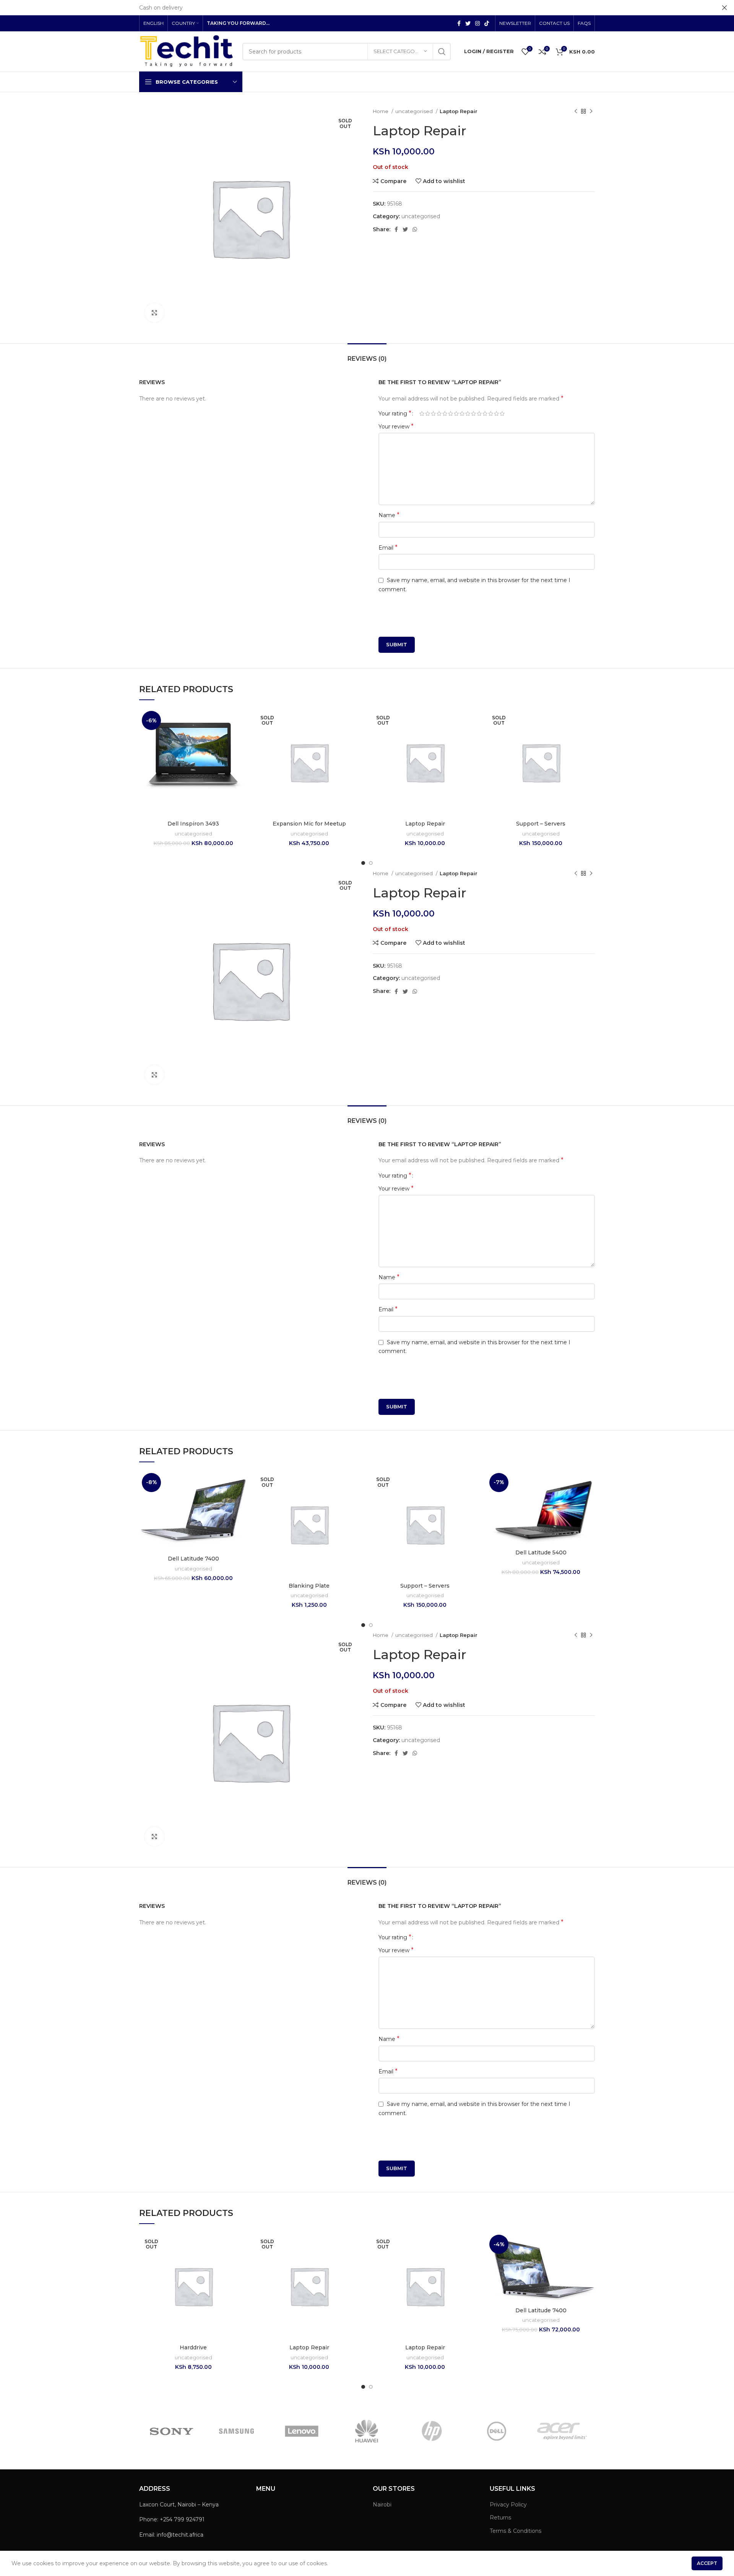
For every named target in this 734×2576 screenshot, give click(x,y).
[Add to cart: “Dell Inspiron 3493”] (242, 738)
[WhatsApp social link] (415, 229)
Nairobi (382, 2505)
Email (388, 547)
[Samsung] (237, 2431)
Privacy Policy (508, 2505)
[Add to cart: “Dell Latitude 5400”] (589, 1500)
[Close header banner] (724, 8)
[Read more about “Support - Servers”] (589, 738)
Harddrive (193, 2347)
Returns (500, 2518)
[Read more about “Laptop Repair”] (473, 738)
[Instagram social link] (477, 23)
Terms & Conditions (516, 2531)
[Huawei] (367, 2431)
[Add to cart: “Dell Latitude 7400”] (242, 1500)
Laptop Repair (425, 824)
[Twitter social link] (468, 23)
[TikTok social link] (487, 23)
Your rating (395, 414)
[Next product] (591, 112)
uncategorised (415, 111)
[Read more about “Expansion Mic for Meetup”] (357, 738)
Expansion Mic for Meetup (309, 824)
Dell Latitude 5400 (541, 1552)
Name (389, 515)
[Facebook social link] (459, 23)
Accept (707, 2563)
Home (381, 111)
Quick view (242, 755)
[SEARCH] (442, 52)
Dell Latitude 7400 (193, 1559)
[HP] (432, 2431)
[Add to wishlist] (242, 721)
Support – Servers (541, 824)
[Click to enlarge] (154, 313)
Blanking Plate (309, 1586)
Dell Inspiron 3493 (193, 824)
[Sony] (171, 2431)
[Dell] (497, 2431)
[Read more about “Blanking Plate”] (357, 1500)
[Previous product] (576, 112)
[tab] (367, 355)
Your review (396, 426)
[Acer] (562, 2431)
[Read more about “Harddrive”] (242, 2262)
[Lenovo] (302, 2431)
